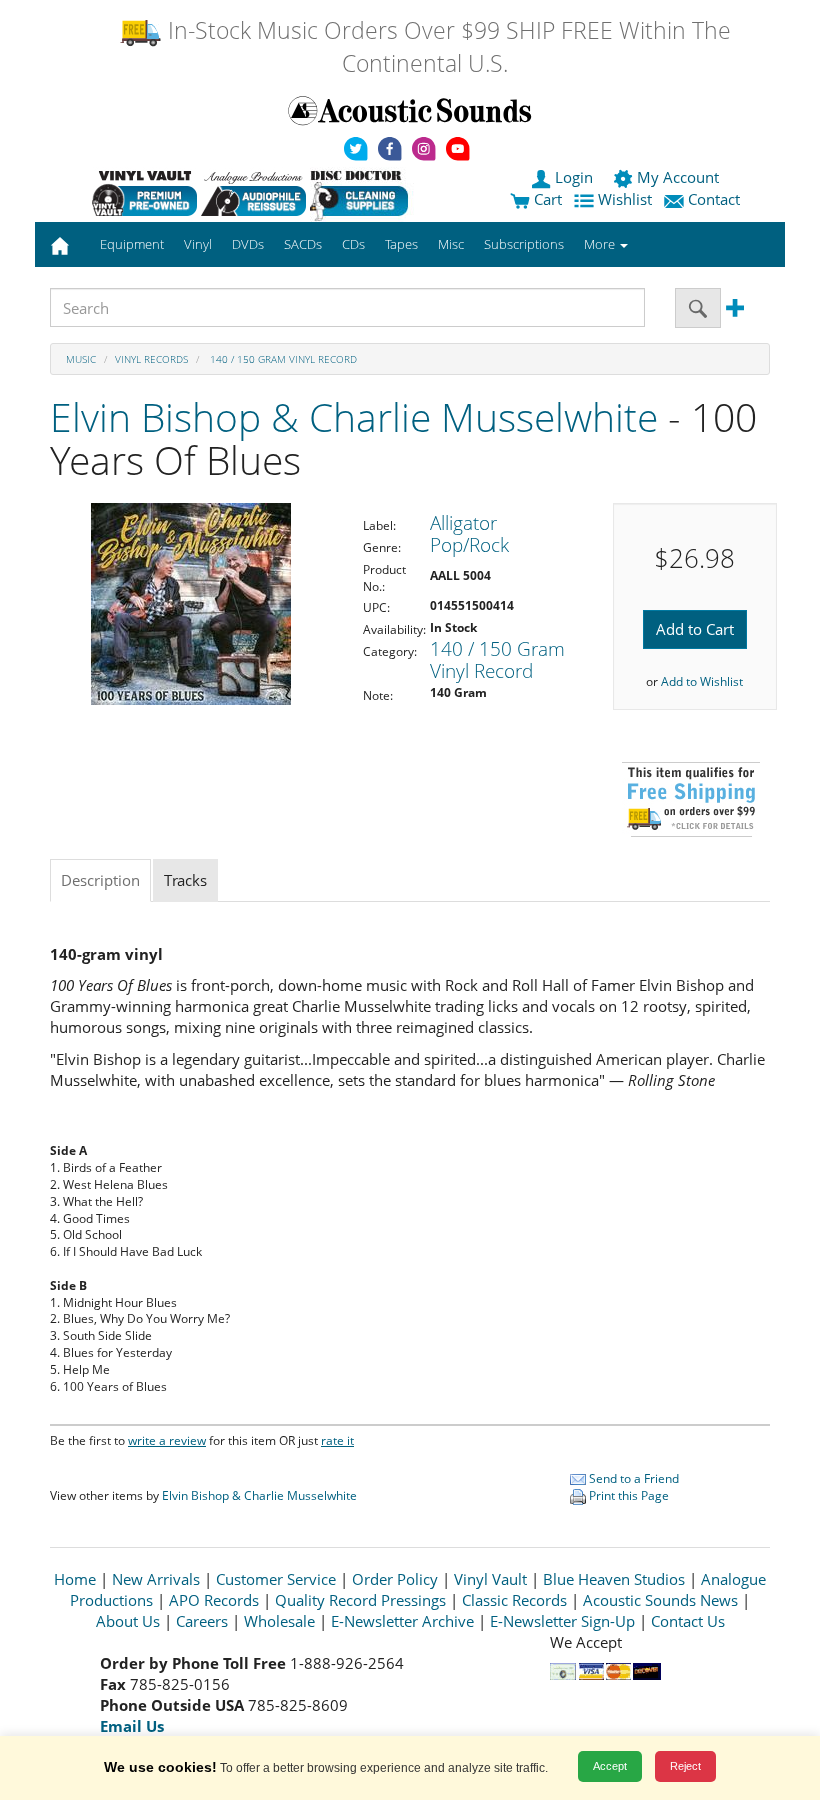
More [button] (601, 244)
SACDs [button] (303, 244)
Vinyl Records (151, 359)
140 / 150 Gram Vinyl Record (282, 359)
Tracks (185, 880)
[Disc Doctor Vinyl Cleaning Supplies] (362, 193)
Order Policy (395, 1579)
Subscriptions (524, 244)
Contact (714, 199)
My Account (678, 177)
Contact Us (688, 1621)
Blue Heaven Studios (614, 1579)
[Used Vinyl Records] (144, 193)
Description (100, 880)
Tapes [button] (401, 244)
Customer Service (276, 1579)
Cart (546, 199)
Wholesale (279, 1621)
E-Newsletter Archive (402, 1621)
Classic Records (514, 1600)
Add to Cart (695, 629)
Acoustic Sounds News (660, 1600)
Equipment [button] (132, 244)
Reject (685, 1766)
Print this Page (627, 1495)
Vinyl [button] (198, 244)
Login (574, 177)
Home (75, 1579)
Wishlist (625, 199)
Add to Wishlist (702, 681)
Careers (202, 1621)
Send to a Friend (632, 1478)
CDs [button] (353, 244)
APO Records (214, 1600)
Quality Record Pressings (360, 1600)
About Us (128, 1621)
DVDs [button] (248, 244)
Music (81, 359)
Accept (610, 1766)
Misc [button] (451, 244)
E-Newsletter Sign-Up (562, 1621)
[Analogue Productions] (253, 193)
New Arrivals (156, 1579)
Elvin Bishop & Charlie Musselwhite (354, 416)
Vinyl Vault (490, 1579)
